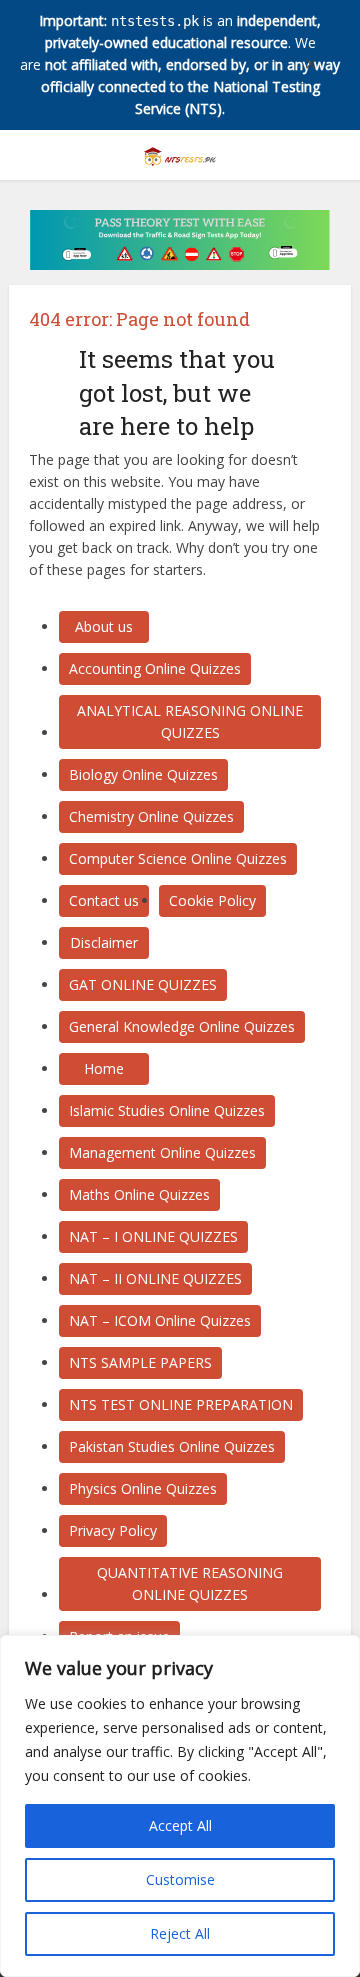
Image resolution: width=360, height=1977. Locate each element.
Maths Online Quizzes (139, 1194)
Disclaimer (104, 942)
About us (104, 626)
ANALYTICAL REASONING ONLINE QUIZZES (190, 721)
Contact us (104, 900)
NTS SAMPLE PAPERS (140, 1362)
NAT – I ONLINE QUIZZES (153, 1236)
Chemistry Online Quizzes (151, 816)
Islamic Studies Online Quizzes (167, 1110)
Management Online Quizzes (162, 1152)
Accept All (180, 1825)
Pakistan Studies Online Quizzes (172, 1446)
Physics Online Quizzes (143, 1488)
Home (104, 1068)
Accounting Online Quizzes (155, 668)
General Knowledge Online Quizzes (182, 1026)
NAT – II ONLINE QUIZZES (155, 1278)
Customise (180, 1879)
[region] (180, 1806)
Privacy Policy (113, 1530)
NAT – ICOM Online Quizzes (160, 1320)
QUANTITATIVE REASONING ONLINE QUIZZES (190, 1583)
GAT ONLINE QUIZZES (143, 984)
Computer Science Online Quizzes (178, 858)
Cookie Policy (212, 900)
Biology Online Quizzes (143, 774)
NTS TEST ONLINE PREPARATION (181, 1404)
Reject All (180, 1933)
